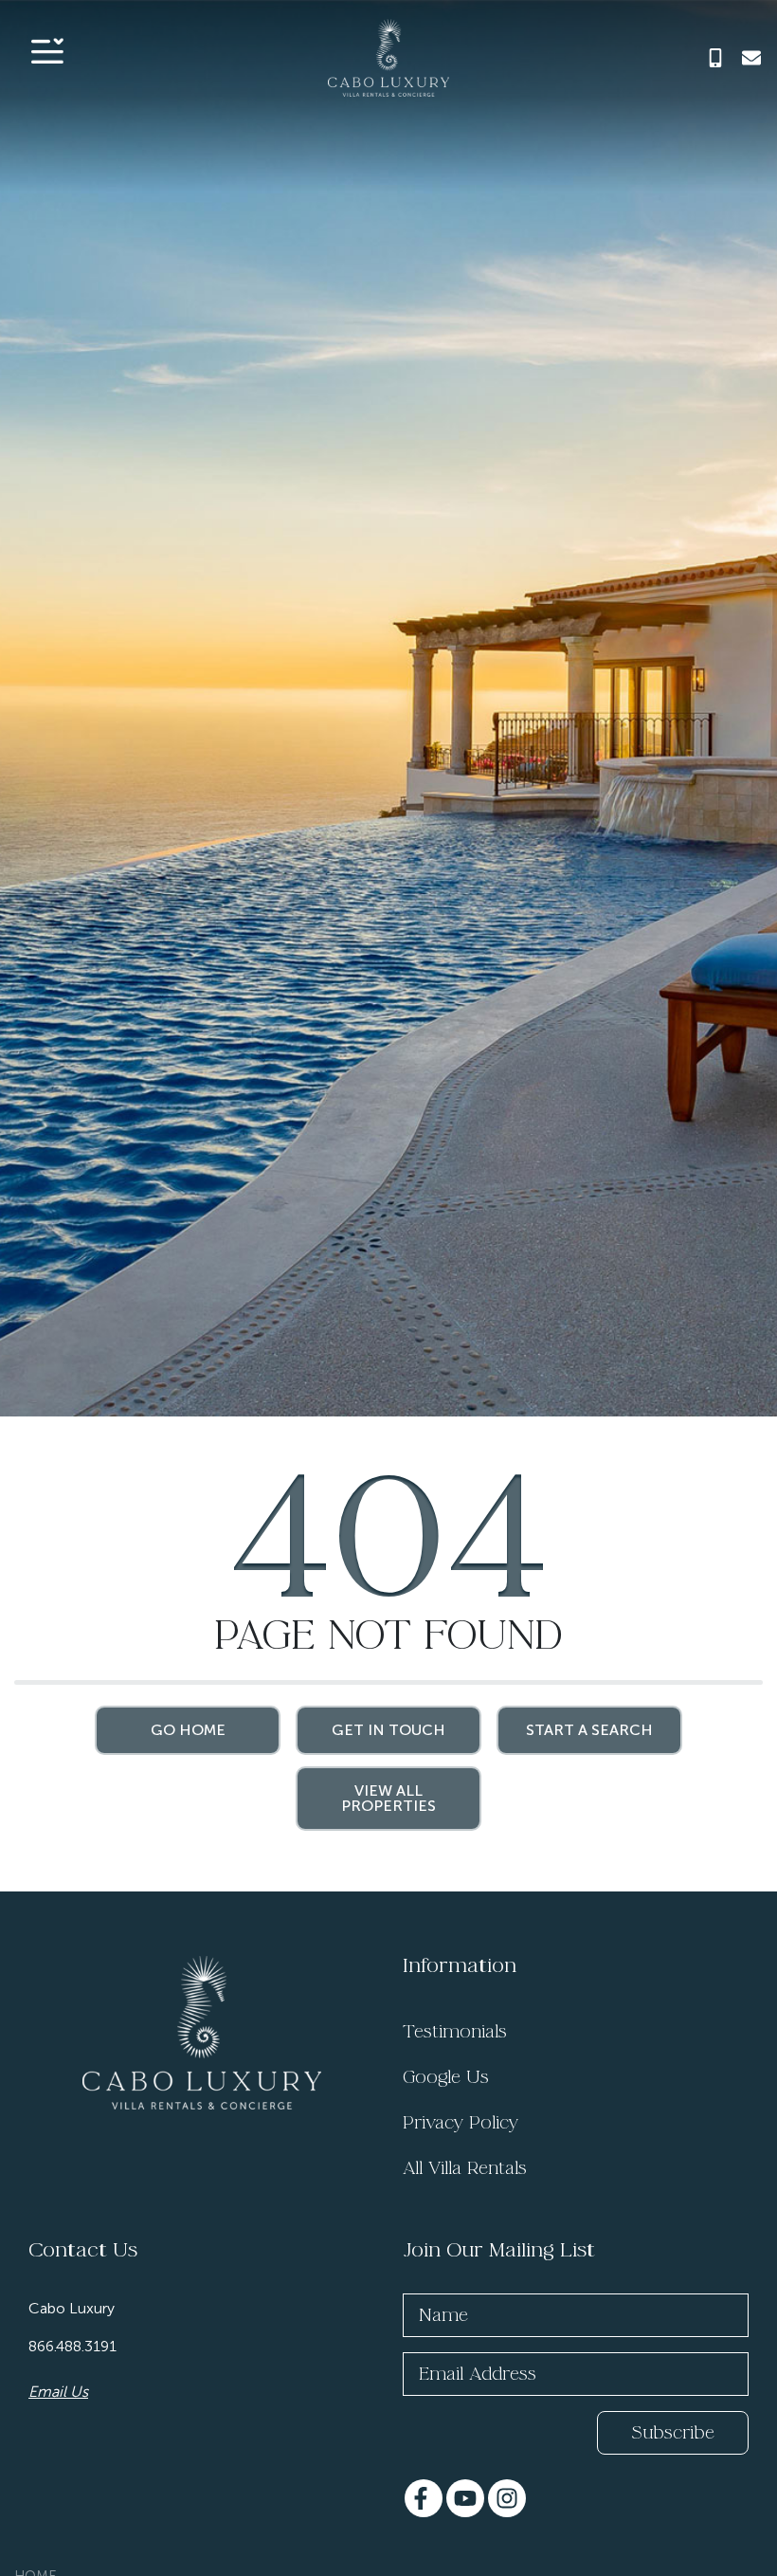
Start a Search (589, 1730)
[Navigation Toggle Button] (47, 51)
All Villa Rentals (465, 2168)
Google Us (446, 2077)
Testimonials (455, 2032)
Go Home (188, 1730)
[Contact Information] (751, 58)
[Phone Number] (715, 58)
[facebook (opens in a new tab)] (424, 2498)
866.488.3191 (72, 2346)
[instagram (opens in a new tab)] (507, 2498)
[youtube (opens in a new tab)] (465, 2498)
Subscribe (673, 2433)
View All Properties (388, 1798)
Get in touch (388, 1730)
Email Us (58, 2392)
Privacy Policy (461, 2123)
